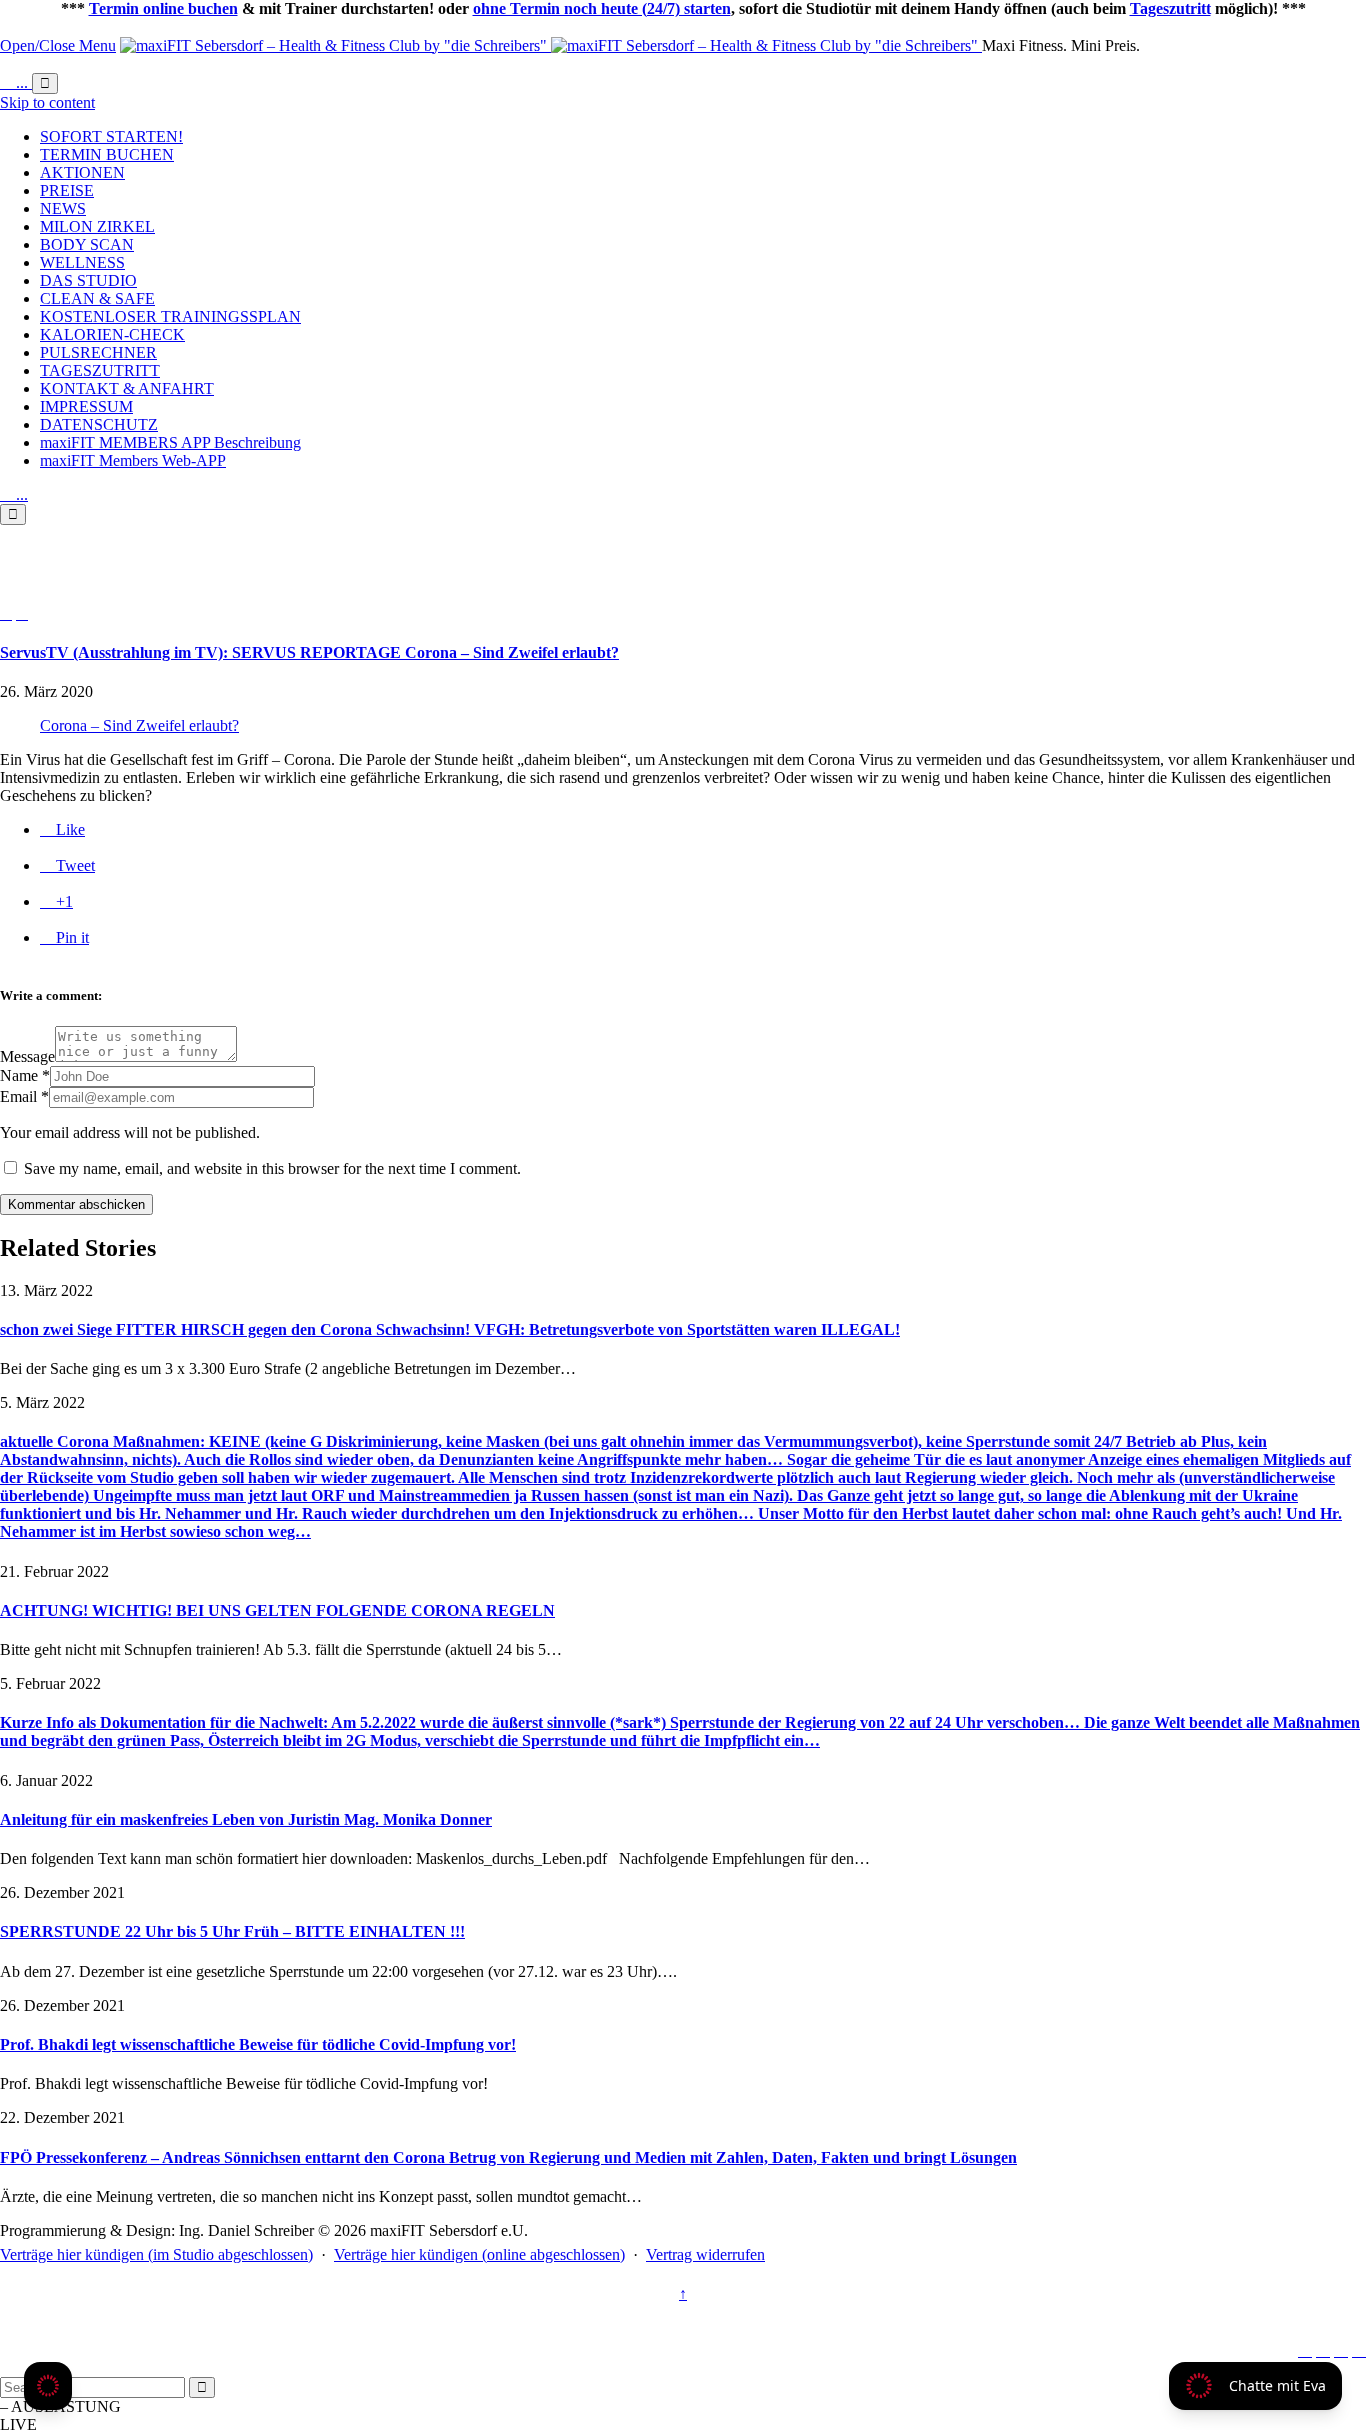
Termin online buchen (163, 8)
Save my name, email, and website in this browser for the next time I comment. (270, 1168)
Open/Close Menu (58, 45)
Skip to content (47, 102)
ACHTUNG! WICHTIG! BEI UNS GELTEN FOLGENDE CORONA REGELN (277, 1610)
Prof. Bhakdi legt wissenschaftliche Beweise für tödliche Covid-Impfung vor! (258, 2044)
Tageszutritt (1170, 8)
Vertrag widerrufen (705, 2254)
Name (19, 1075)
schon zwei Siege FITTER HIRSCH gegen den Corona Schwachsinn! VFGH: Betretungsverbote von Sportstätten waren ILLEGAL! (450, 1329)
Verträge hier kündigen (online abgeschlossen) (479, 2254)
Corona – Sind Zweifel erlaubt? (139, 725)
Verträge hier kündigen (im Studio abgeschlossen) (156, 2254)
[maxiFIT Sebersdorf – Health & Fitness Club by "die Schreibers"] (551, 45)
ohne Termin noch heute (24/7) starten (602, 8)
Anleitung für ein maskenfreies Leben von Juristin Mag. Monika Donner (246, 1819)
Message (27, 1056)
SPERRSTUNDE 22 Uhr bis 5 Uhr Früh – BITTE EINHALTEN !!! (232, 1931)
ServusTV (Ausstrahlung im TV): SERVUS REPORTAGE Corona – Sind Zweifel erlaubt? (309, 652)
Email (18, 1096)
